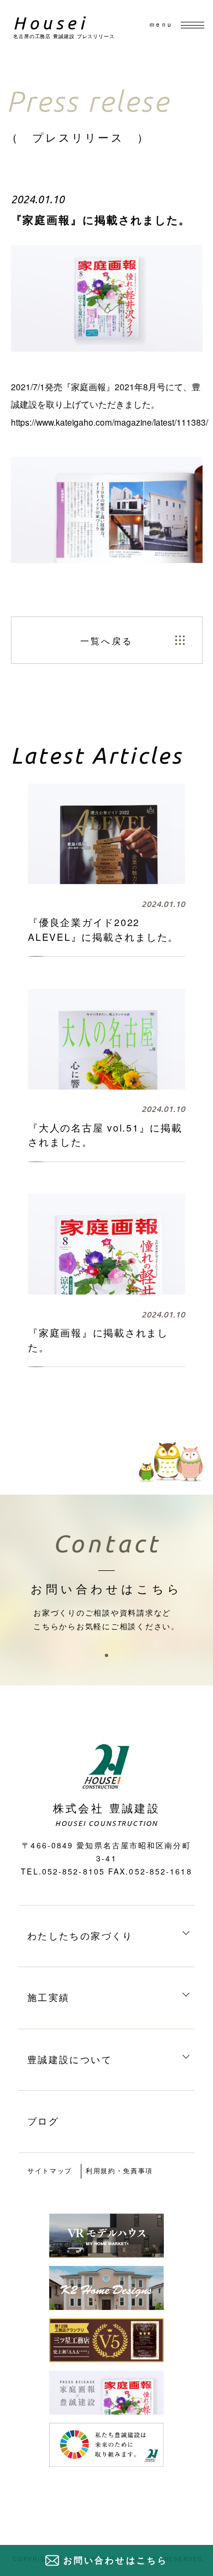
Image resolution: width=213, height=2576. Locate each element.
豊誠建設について (70, 2059)
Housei (50, 23)
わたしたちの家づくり (80, 1935)
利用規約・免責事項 (119, 2170)
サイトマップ (50, 2170)
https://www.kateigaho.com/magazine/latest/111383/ (110, 422)
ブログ (43, 2121)
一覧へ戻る (106, 640)
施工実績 (49, 1997)
